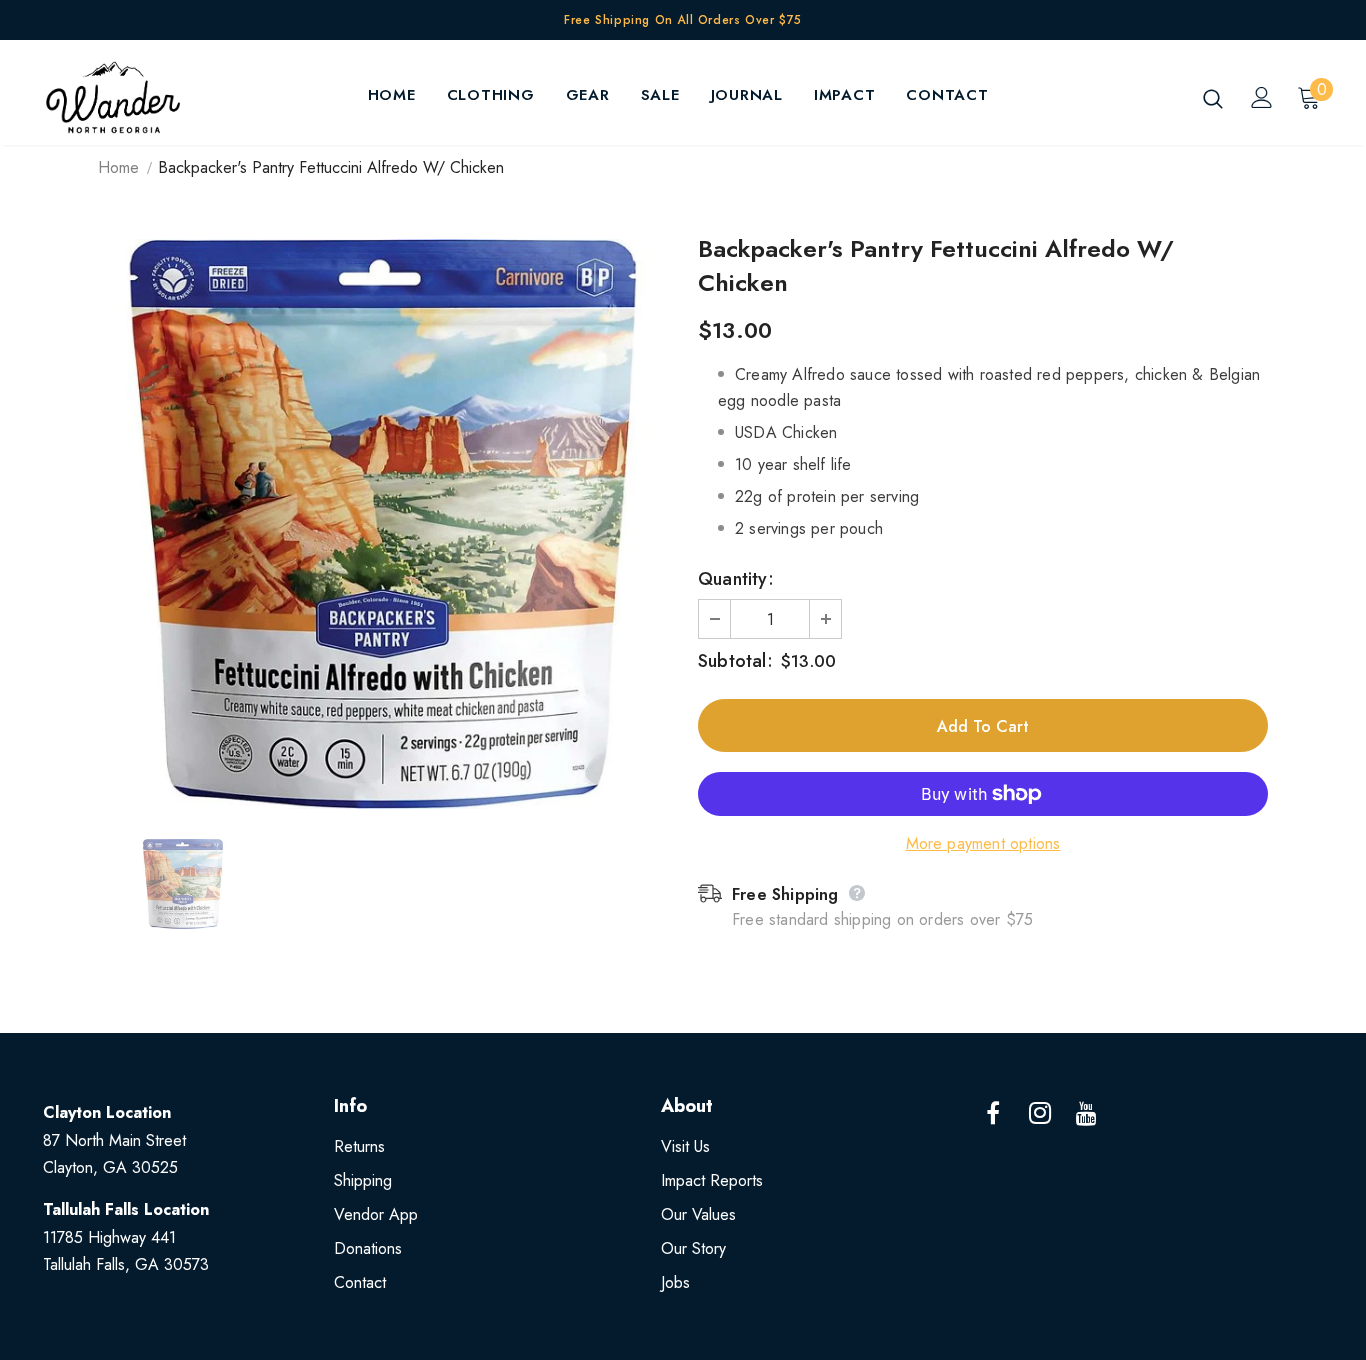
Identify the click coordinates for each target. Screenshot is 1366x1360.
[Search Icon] (1213, 98)
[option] (383, 524)
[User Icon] (1262, 97)
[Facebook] (993, 1114)
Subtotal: (735, 661)
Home (118, 167)
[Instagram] (1040, 1114)
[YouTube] (1087, 1114)
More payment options (983, 843)
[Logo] (113, 97)
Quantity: (736, 579)
